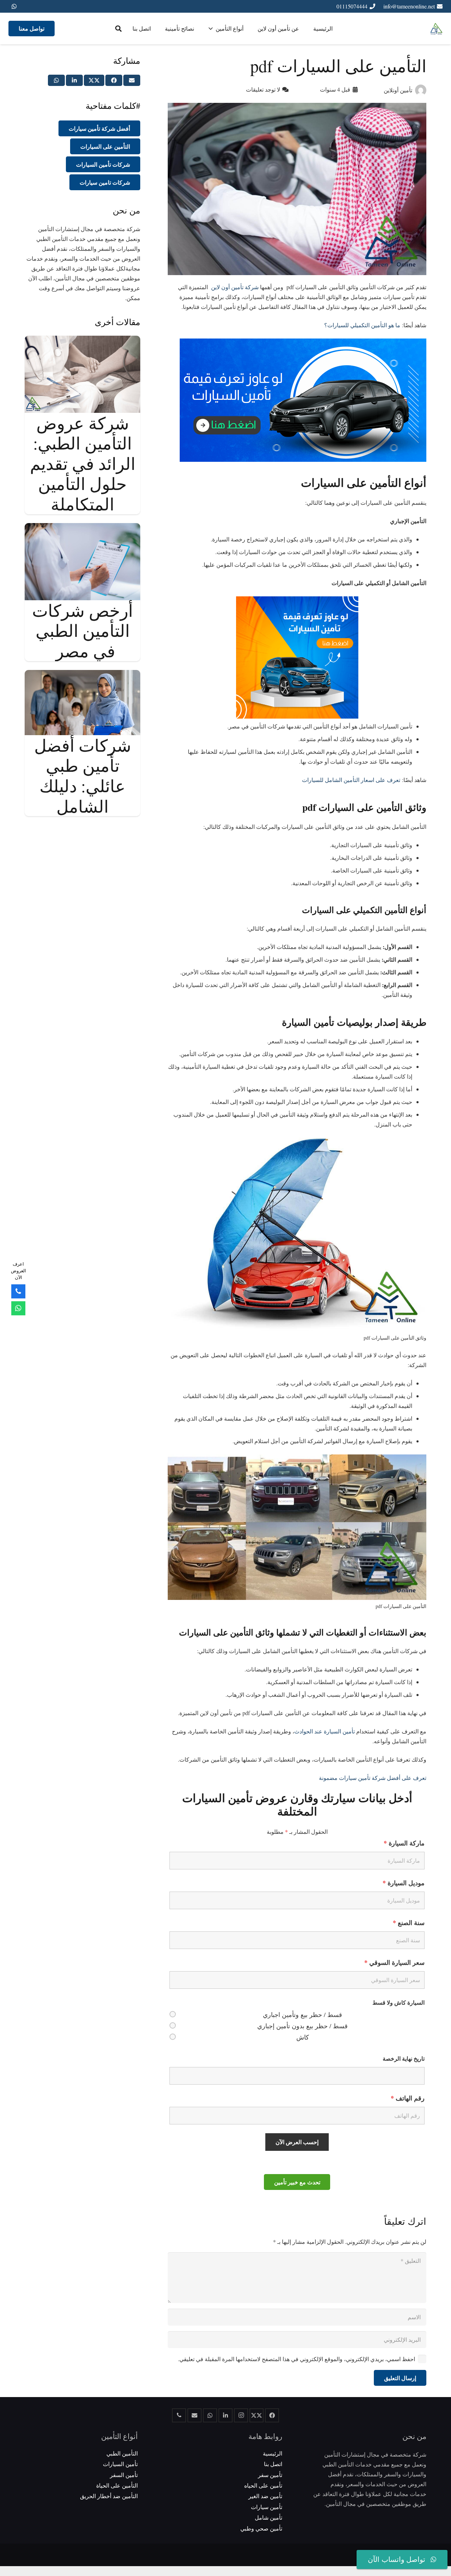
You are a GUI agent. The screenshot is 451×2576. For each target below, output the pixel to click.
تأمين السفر (124, 2475)
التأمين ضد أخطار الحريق (109, 2496)
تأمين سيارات (267, 2507)
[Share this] (114, 80)
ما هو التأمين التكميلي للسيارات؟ (362, 325)
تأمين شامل (268, 2517)
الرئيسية (273, 2453)
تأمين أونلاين (398, 90)
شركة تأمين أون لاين (234, 287)
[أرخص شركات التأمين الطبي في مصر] (82, 528)
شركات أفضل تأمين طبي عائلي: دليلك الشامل (83, 775)
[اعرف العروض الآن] (18, 1308)
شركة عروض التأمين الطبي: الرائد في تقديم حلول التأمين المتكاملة (83, 463)
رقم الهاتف (408, 2098)
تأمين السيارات (120, 2464)
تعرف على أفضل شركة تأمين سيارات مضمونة (373, 1778)
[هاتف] (179, 2415)
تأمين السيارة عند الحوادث (325, 1731)
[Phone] (18, 1291)
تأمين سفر (270, 2475)
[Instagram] (241, 2415)
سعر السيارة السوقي (394, 1962)
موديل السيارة (404, 1883)
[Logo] (436, 29)
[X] (257, 2415)
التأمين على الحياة (117, 2485)
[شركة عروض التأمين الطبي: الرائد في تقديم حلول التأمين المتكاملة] (82, 340)
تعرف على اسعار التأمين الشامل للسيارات (351, 780)
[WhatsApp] (14, 6)
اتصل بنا (273, 2464)
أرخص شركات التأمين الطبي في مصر (82, 630)
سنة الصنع (409, 1923)
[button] (118, 29)
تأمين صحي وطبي (261, 2528)
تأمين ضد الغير (265, 2496)
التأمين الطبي (122, 2453)
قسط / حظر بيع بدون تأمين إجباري (302, 2026)
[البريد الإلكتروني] (194, 2415)
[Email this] (132, 80)
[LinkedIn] (225, 2415)
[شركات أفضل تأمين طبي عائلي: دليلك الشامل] (82, 675)
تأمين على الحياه (263, 2485)
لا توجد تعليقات (263, 89)
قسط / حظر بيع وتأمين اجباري (302, 2015)
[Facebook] (272, 2415)
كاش (303, 2037)
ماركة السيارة (404, 1843)
